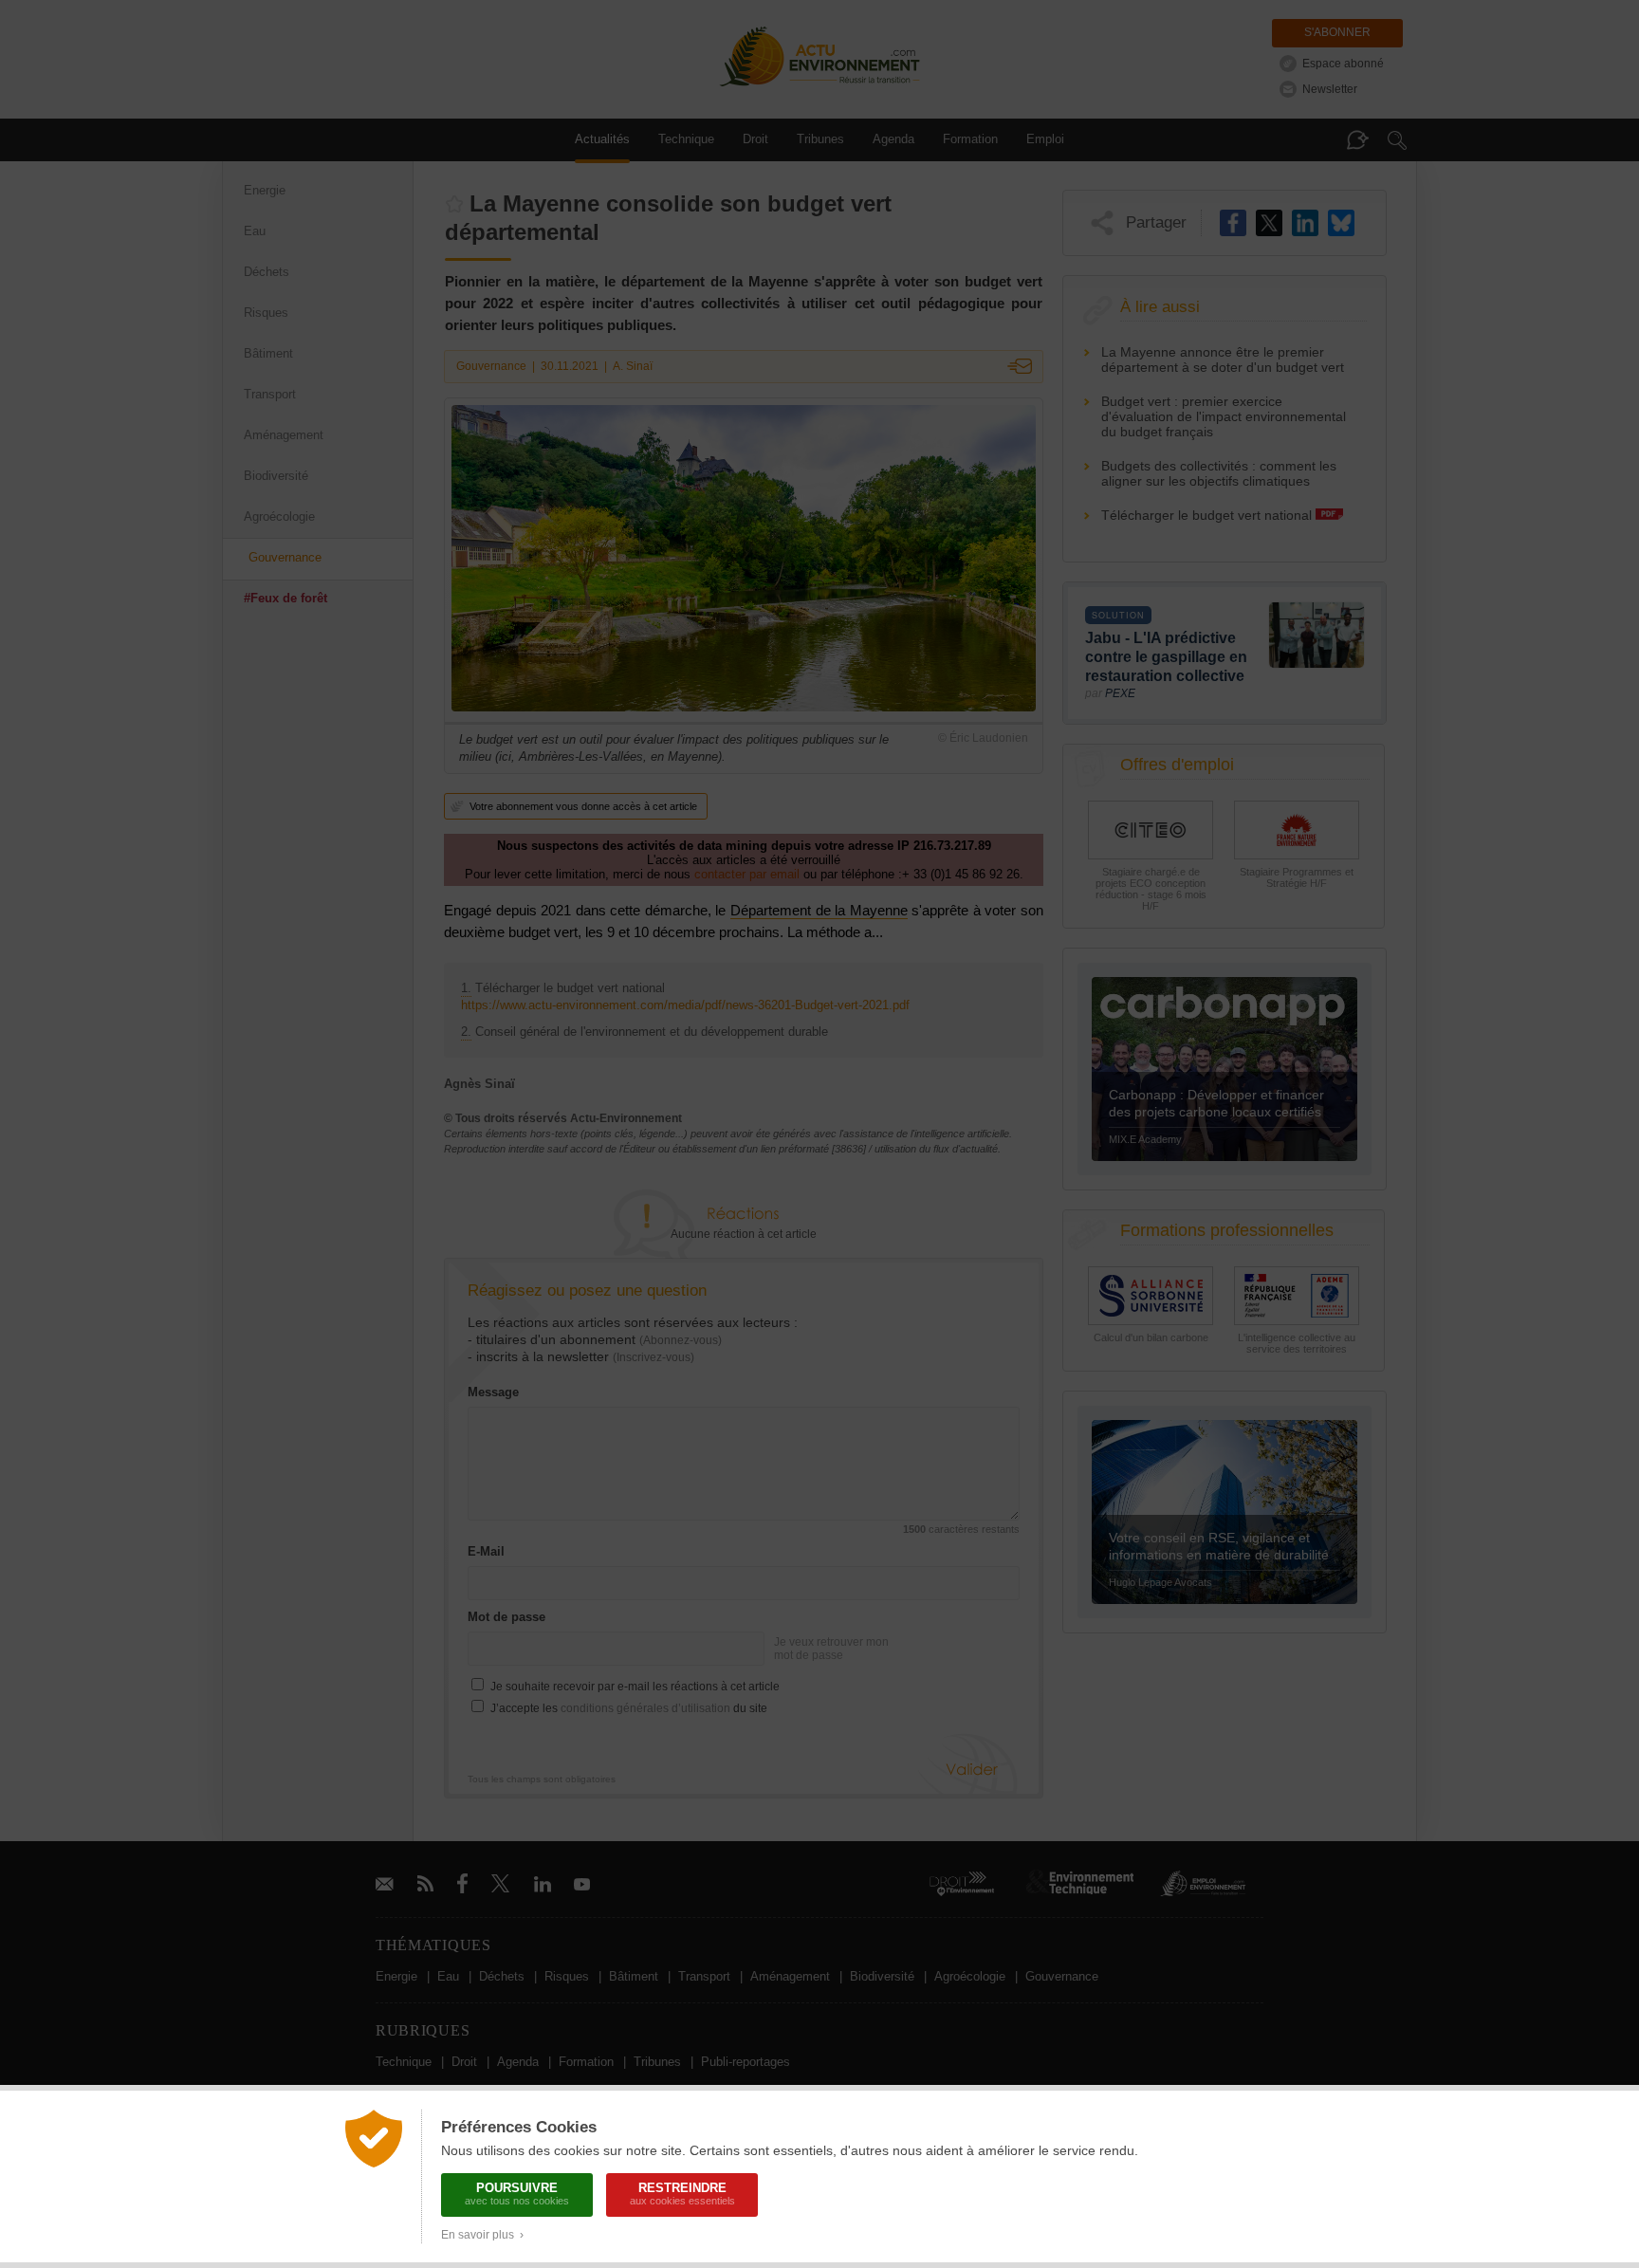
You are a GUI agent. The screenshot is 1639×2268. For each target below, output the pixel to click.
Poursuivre (517, 2194)
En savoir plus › (482, 2235)
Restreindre (682, 2194)
